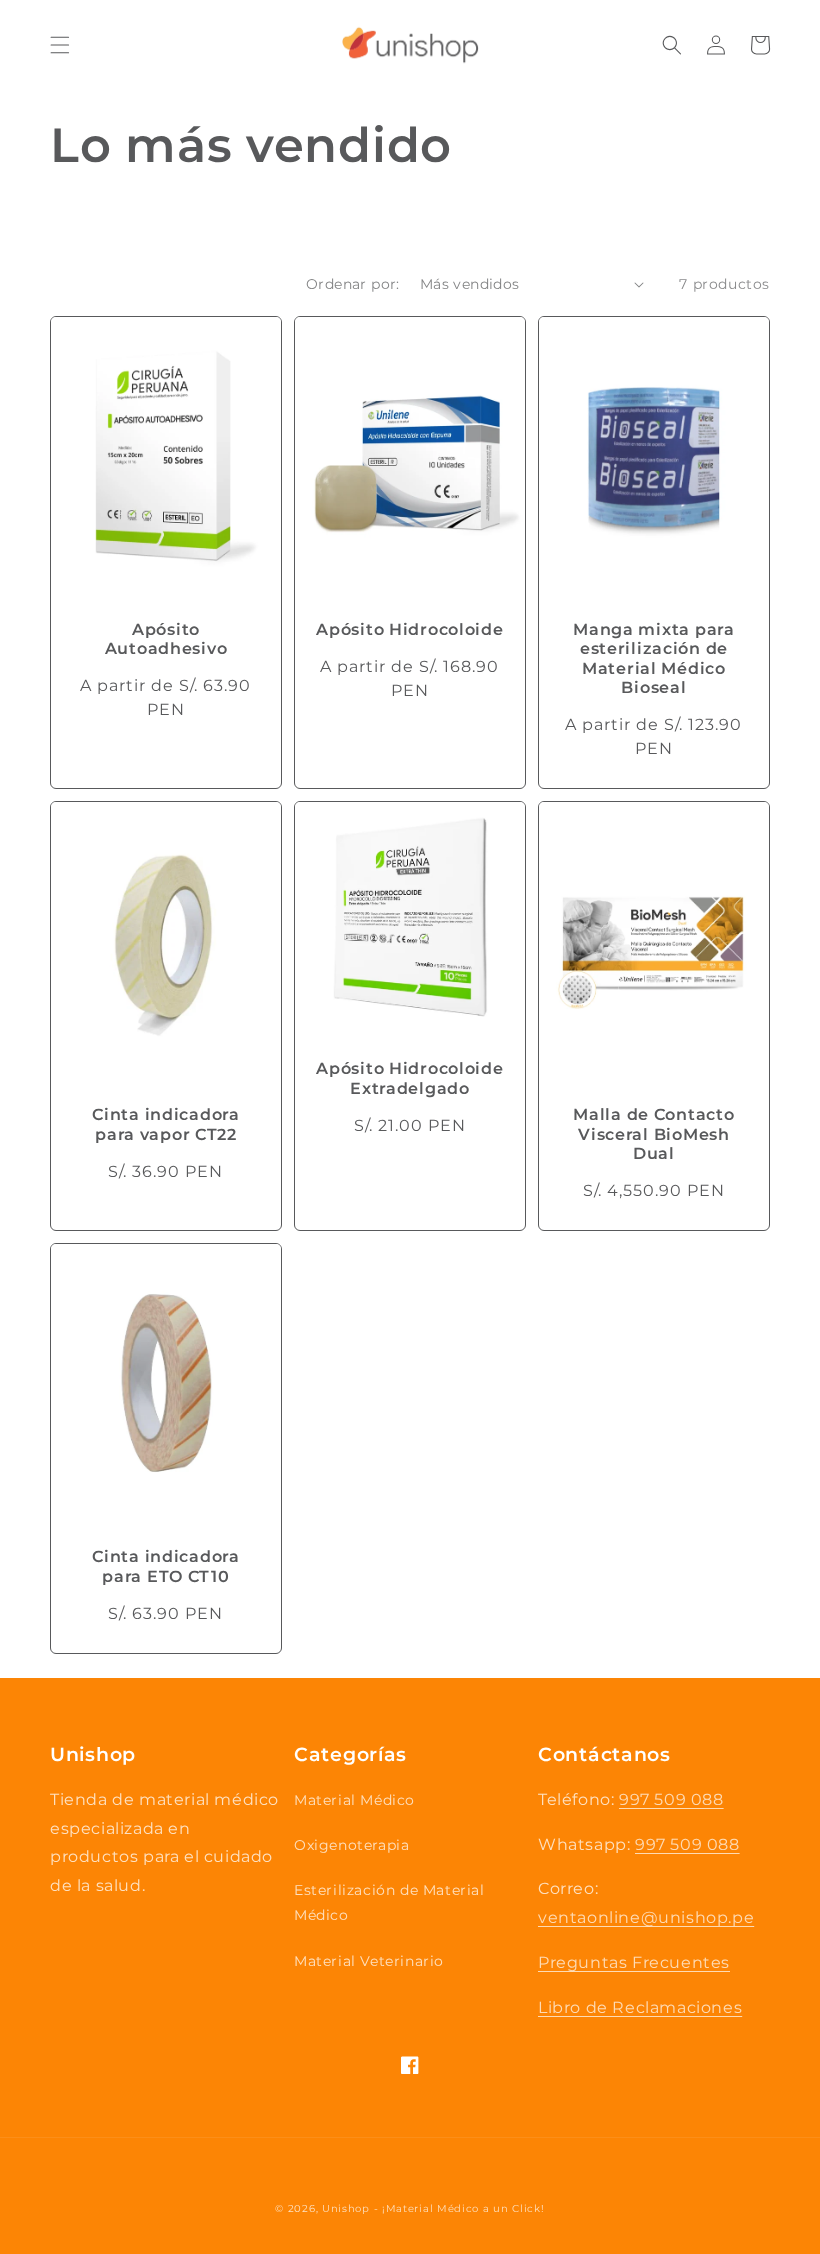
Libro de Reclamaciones (640, 2007)
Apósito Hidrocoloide (409, 629)
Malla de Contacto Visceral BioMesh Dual (653, 1134)
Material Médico (354, 1800)
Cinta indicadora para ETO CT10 (166, 1566)
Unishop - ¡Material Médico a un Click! (433, 2208)
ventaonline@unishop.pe (646, 1917)
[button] (60, 45)
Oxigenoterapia (351, 1845)
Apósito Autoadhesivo (166, 639)
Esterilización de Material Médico (389, 1902)
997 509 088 (671, 1799)
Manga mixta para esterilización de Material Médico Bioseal (654, 658)
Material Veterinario (369, 1961)
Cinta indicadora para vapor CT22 (166, 1124)
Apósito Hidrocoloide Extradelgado (409, 1078)
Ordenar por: (353, 284)
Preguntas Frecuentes (634, 1962)
